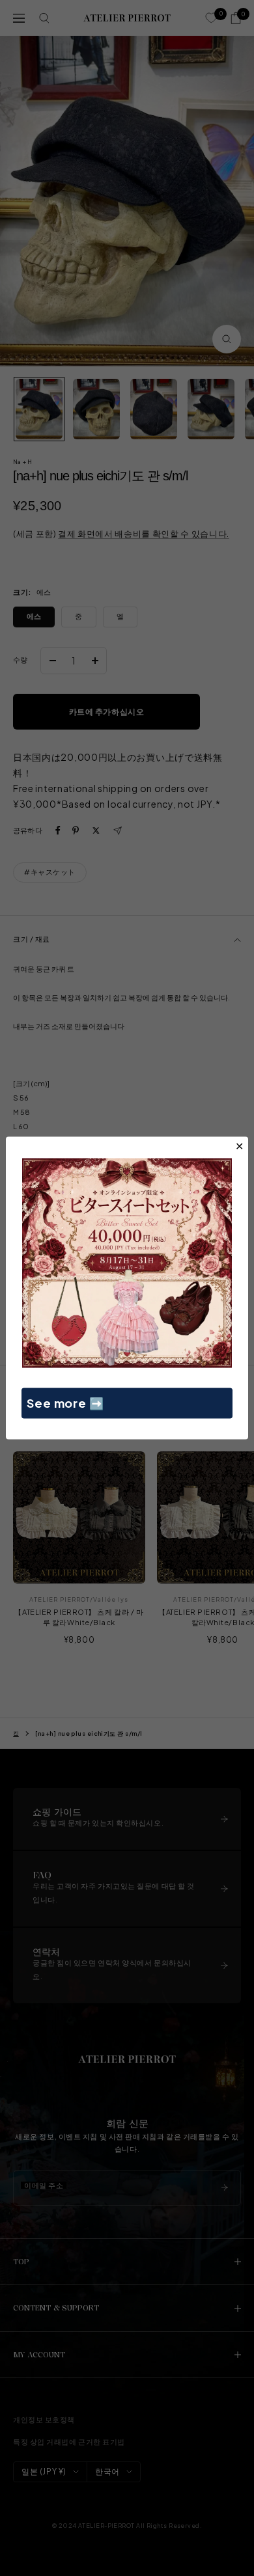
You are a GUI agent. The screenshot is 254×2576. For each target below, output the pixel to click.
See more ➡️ (65, 1403)
